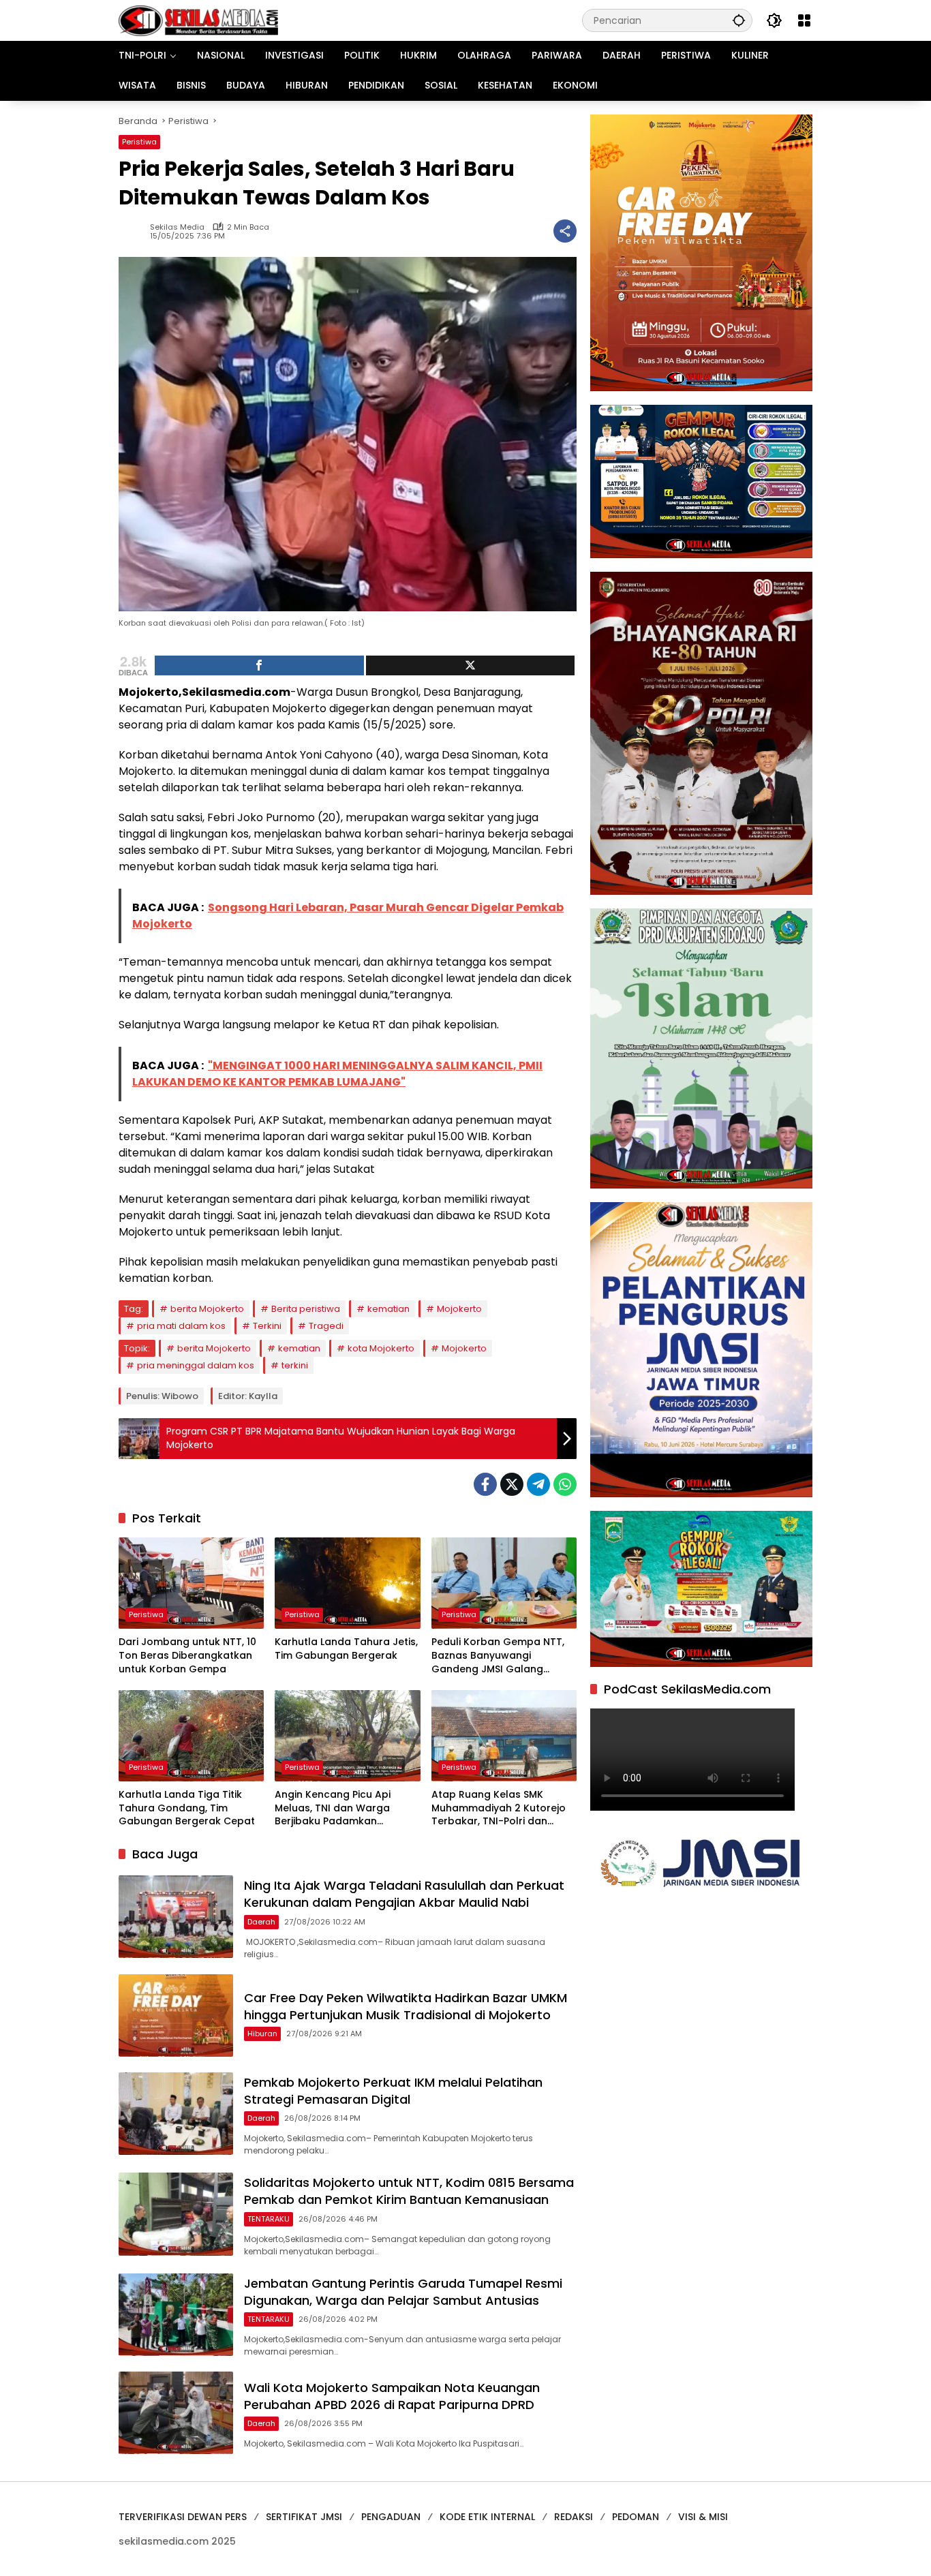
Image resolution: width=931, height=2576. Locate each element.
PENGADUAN (391, 2517)
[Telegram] (538, 1484)
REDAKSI (574, 2517)
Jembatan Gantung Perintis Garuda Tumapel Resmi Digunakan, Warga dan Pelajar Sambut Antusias (403, 2292)
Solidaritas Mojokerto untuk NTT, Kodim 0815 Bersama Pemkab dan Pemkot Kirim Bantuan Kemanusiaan (409, 2191)
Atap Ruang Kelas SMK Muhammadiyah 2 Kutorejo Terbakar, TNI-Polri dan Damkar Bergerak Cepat (499, 1808)
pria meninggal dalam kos (196, 1365)
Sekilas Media (177, 227)
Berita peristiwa (306, 1309)
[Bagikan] (565, 231)
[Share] (259, 665)
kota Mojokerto (381, 1348)
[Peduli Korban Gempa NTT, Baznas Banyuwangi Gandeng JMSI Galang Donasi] (504, 1583)
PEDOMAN (636, 2517)
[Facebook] (485, 1484)
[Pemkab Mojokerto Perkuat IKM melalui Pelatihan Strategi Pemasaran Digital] (176, 2114)
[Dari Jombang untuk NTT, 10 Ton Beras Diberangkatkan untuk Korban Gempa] (191, 1583)
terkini (295, 1365)
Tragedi (326, 1326)
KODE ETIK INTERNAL (487, 2517)
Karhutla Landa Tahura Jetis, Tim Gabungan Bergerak (346, 1649)
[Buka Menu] (804, 20)
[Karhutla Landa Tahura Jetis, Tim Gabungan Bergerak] (347, 1583)
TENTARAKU (269, 2219)
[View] (471, 665)
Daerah (261, 1922)
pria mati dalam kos (181, 1326)
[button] (739, 20)
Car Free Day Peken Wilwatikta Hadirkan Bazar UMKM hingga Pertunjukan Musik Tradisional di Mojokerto (406, 2006)
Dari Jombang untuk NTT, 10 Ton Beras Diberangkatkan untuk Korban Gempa (187, 1655)
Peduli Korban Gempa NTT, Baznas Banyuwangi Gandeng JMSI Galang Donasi (498, 1656)
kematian (388, 1309)
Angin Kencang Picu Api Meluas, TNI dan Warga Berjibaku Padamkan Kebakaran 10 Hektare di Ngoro (335, 1808)
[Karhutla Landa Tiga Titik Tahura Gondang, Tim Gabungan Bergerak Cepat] (191, 1736)
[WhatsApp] (565, 1484)
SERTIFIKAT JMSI (304, 2517)
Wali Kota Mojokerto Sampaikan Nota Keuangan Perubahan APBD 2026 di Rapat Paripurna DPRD (392, 2396)
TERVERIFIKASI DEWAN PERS (183, 2517)
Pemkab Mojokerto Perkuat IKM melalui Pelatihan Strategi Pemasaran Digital (393, 2091)
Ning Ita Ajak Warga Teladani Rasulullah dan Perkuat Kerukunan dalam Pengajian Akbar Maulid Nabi (404, 1894)
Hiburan (262, 2034)
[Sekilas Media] (198, 20)
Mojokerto (459, 1309)
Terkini (267, 1326)
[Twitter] (512, 1484)
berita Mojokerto (207, 1309)
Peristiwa (139, 142)
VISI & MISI (703, 2517)
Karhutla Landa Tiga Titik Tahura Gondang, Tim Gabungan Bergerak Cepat (187, 1808)
